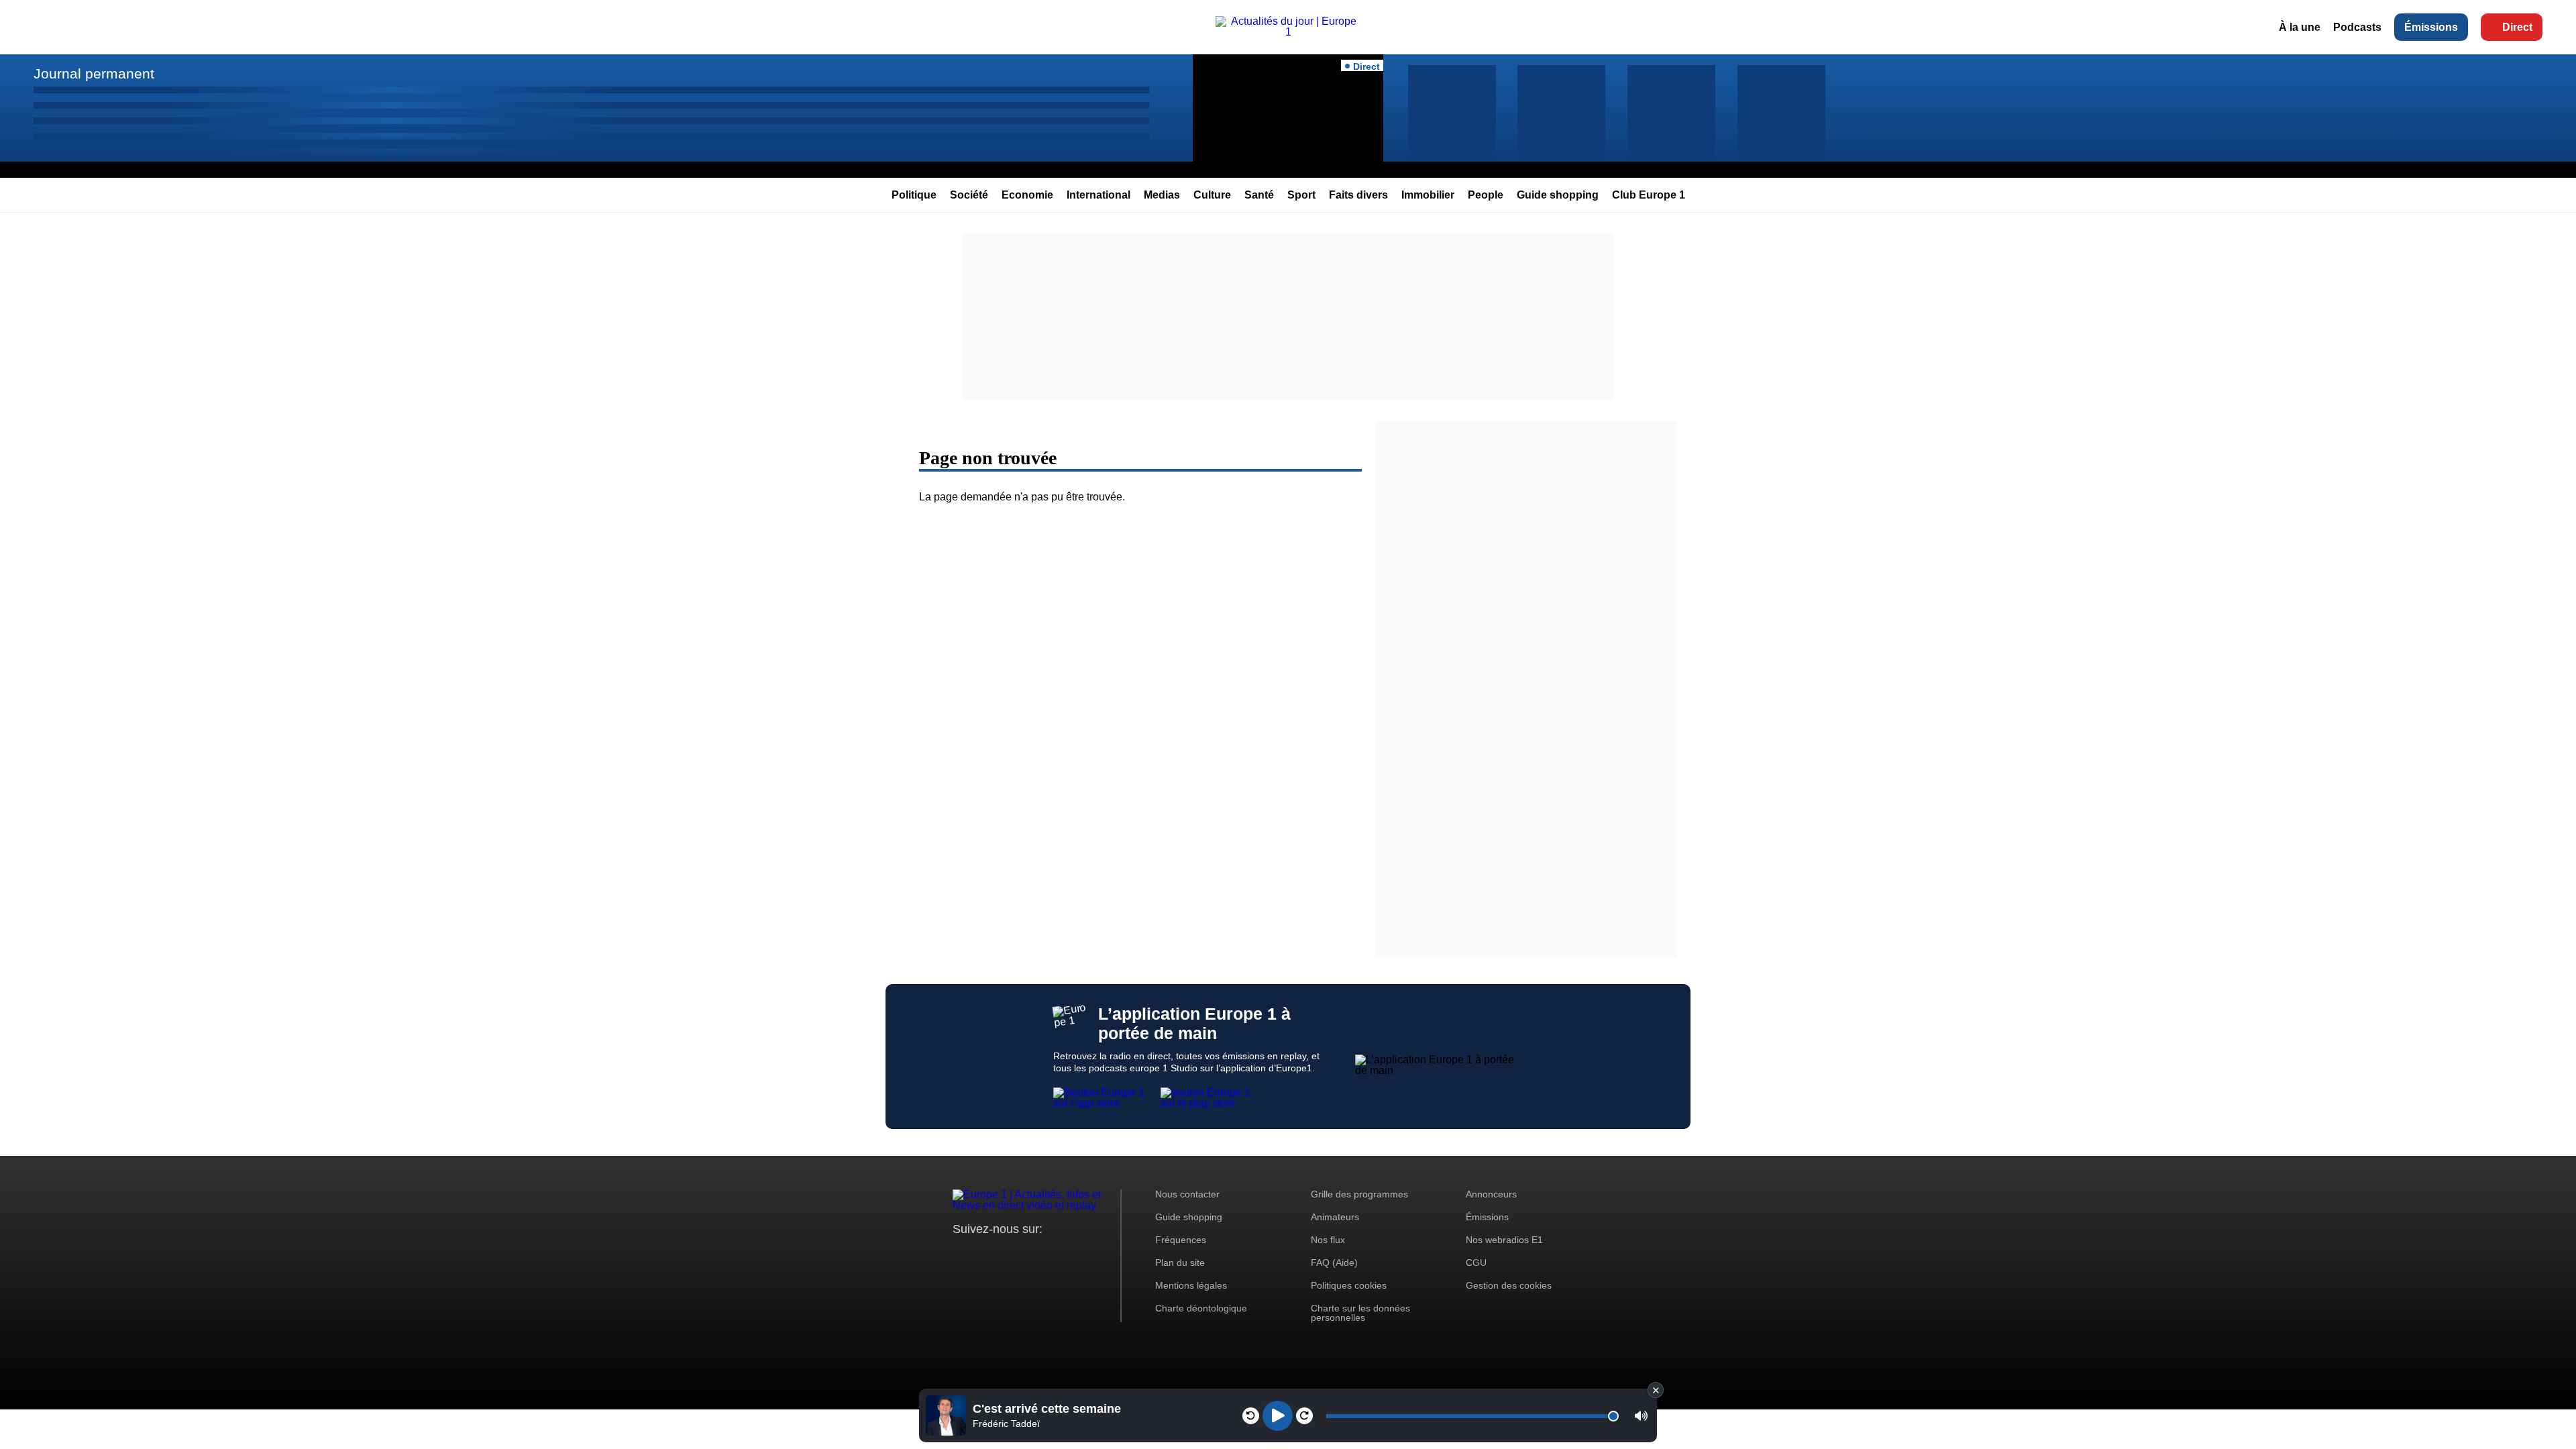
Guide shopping (1558, 195)
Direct (2517, 27)
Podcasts (2357, 27)
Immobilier (1428, 195)
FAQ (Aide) (1334, 1263)
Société (969, 195)
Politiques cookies (1349, 1285)
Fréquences (1181, 1240)
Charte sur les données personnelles (1360, 1313)
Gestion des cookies (1509, 1285)
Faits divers (1358, 195)
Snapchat (1052, 1254)
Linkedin (1075, 1254)
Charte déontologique (1201, 1308)
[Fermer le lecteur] (1656, 1390)
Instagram (984, 1254)
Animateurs (1335, 1217)
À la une (2300, 27)
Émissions (2431, 27)
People (1486, 195)
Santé (1259, 195)
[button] (1641, 1416)
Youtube (1029, 1254)
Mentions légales (1191, 1285)
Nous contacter (1187, 1194)
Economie (1027, 195)
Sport (1301, 195)
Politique (914, 195)
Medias (1162, 195)
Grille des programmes (1359, 1194)
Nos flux (1328, 1240)
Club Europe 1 (1649, 195)
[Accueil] (1288, 32)
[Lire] (1278, 1416)
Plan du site (1180, 1263)
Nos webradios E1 (1504, 1240)
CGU (1476, 1263)
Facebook (1007, 1254)
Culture (1212, 195)
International (1098, 195)
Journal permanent (94, 73)
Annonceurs (1491, 1194)
